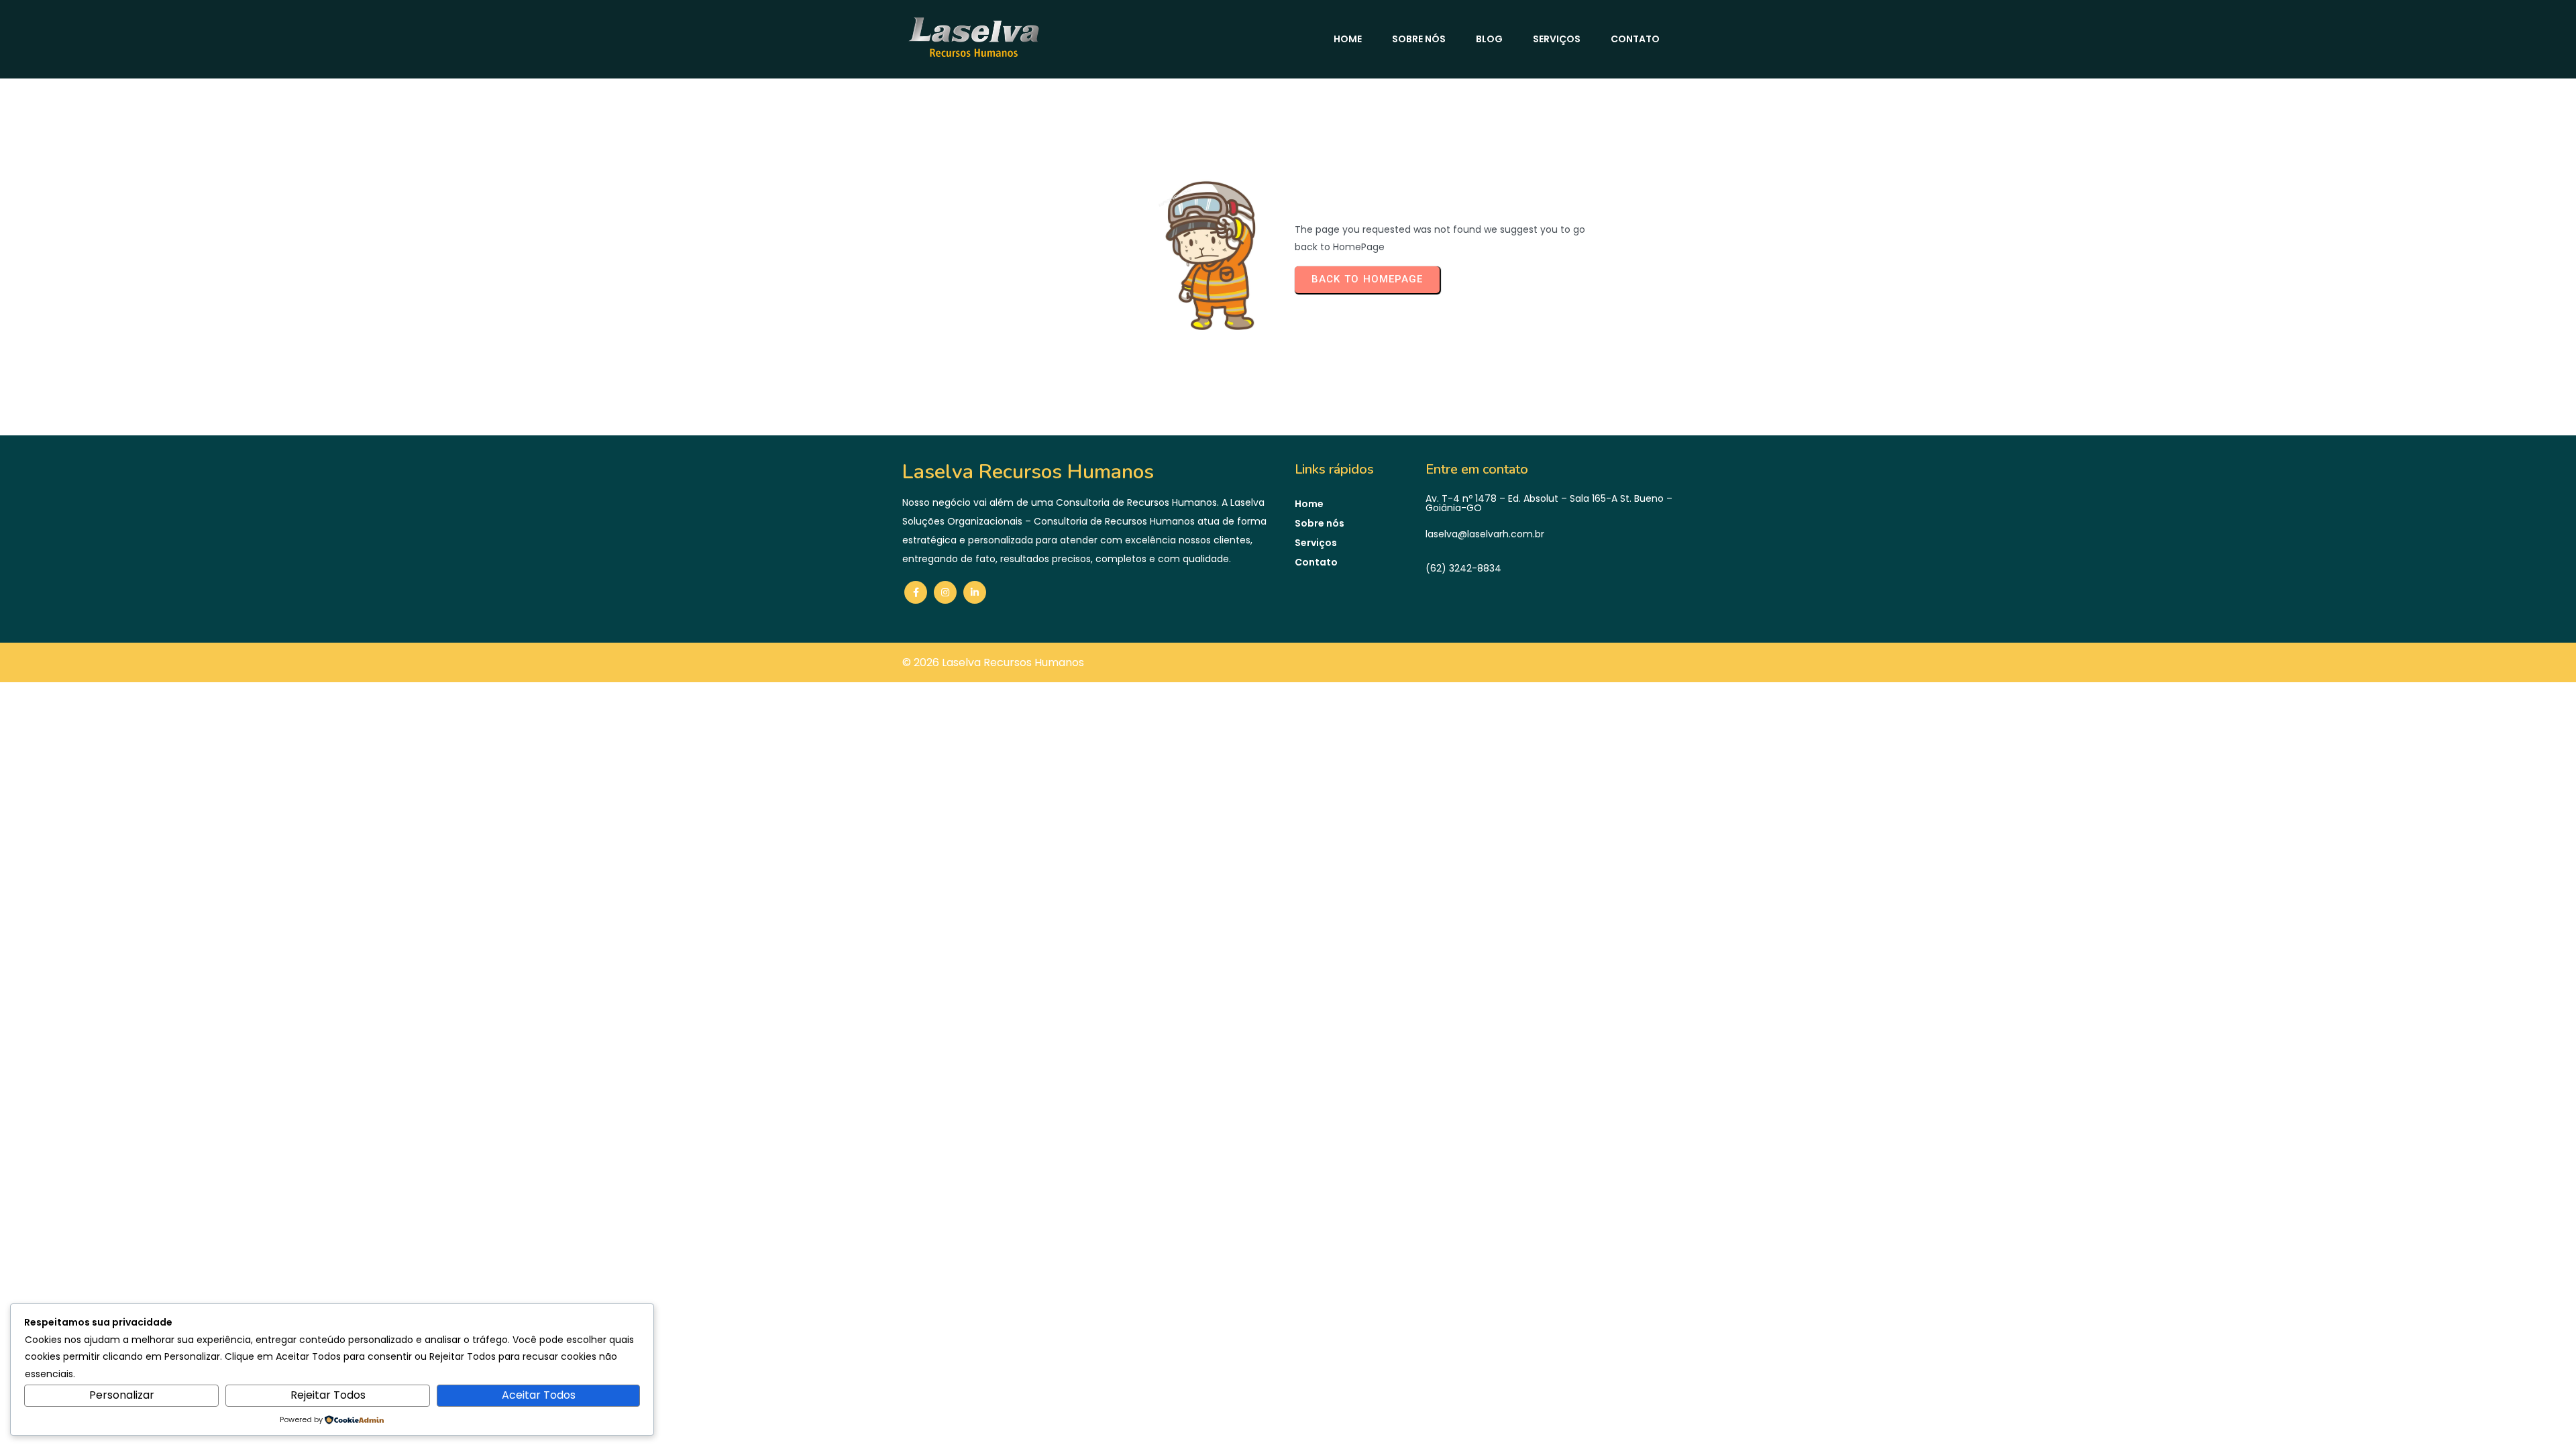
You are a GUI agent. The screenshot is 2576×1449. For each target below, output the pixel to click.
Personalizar (122, 1395)
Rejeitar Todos (328, 1395)
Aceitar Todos (539, 1395)
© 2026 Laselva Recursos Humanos (993, 662)
